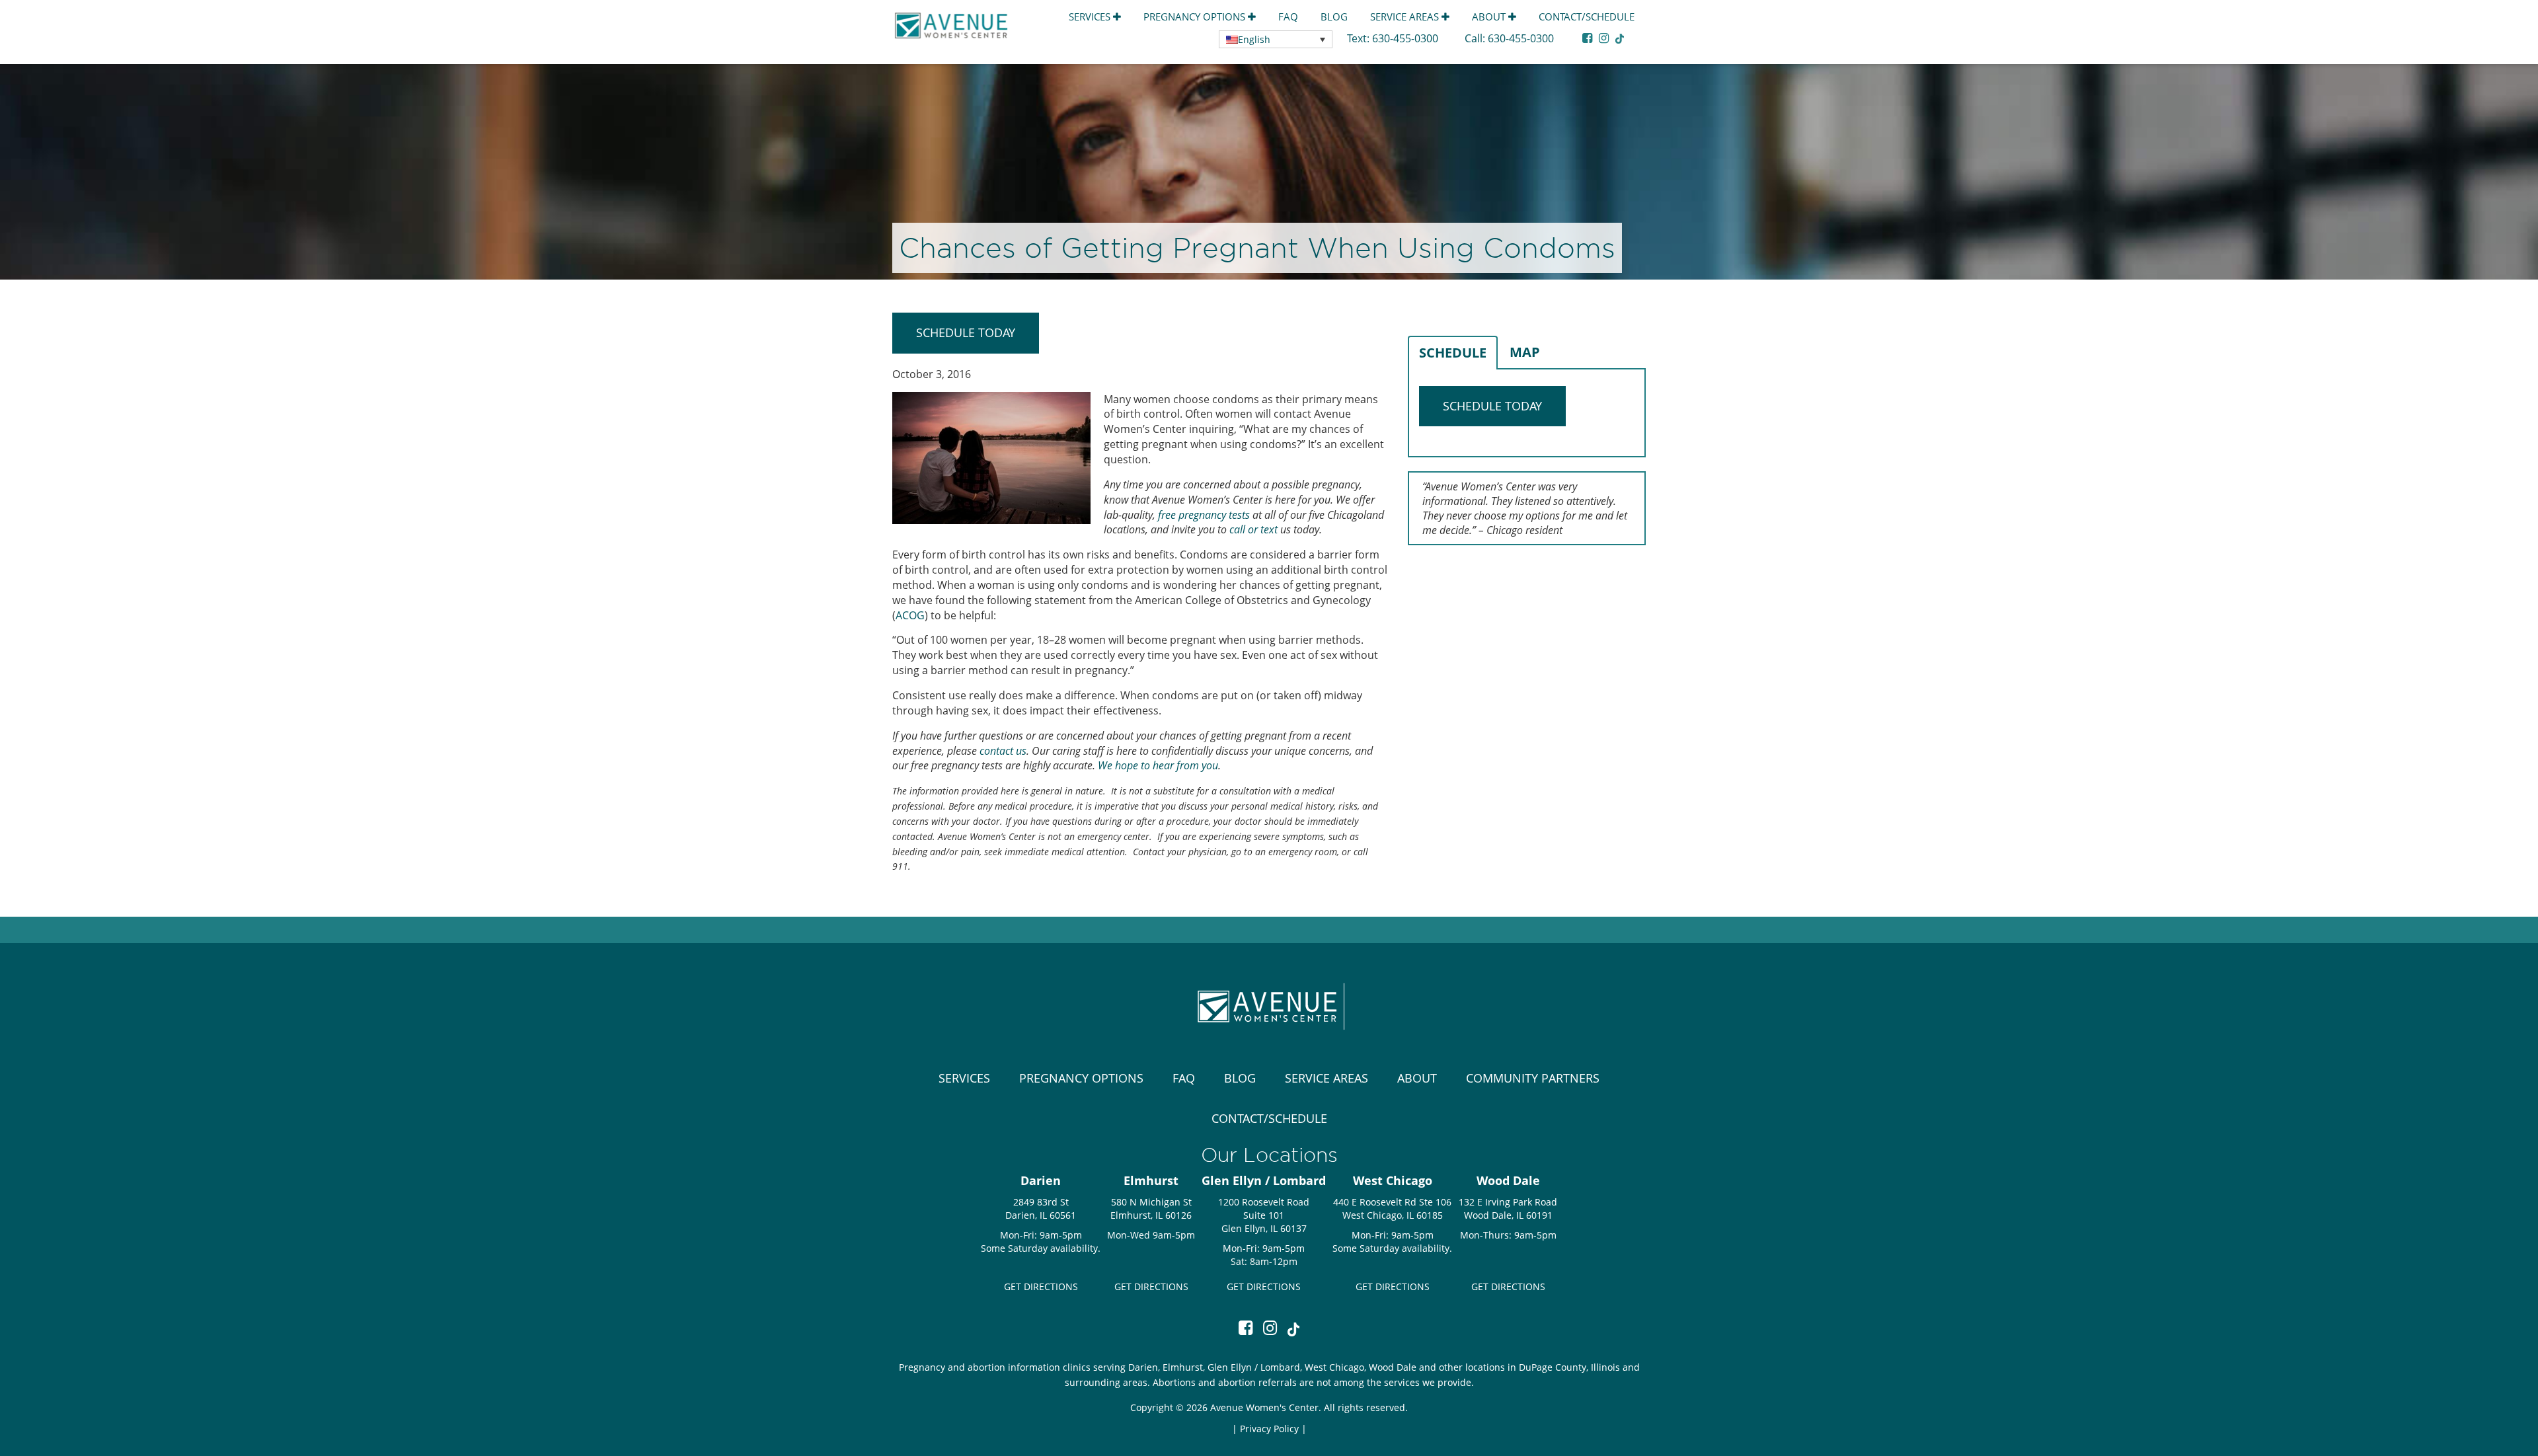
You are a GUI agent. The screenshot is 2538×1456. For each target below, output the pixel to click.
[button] (1276, 39)
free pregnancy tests (1203, 515)
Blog (1334, 17)
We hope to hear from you (1158, 765)
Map (1525, 352)
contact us (1003, 751)
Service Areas (1406, 17)
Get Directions (1041, 1286)
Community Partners (1533, 1078)
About (1490, 17)
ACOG (910, 615)
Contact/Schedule (1587, 17)
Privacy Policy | (1273, 1429)
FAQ (1288, 17)
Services (1091, 17)
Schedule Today (966, 332)
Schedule (1453, 353)
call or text (1253, 529)
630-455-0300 (1406, 38)
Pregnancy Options (1196, 17)
